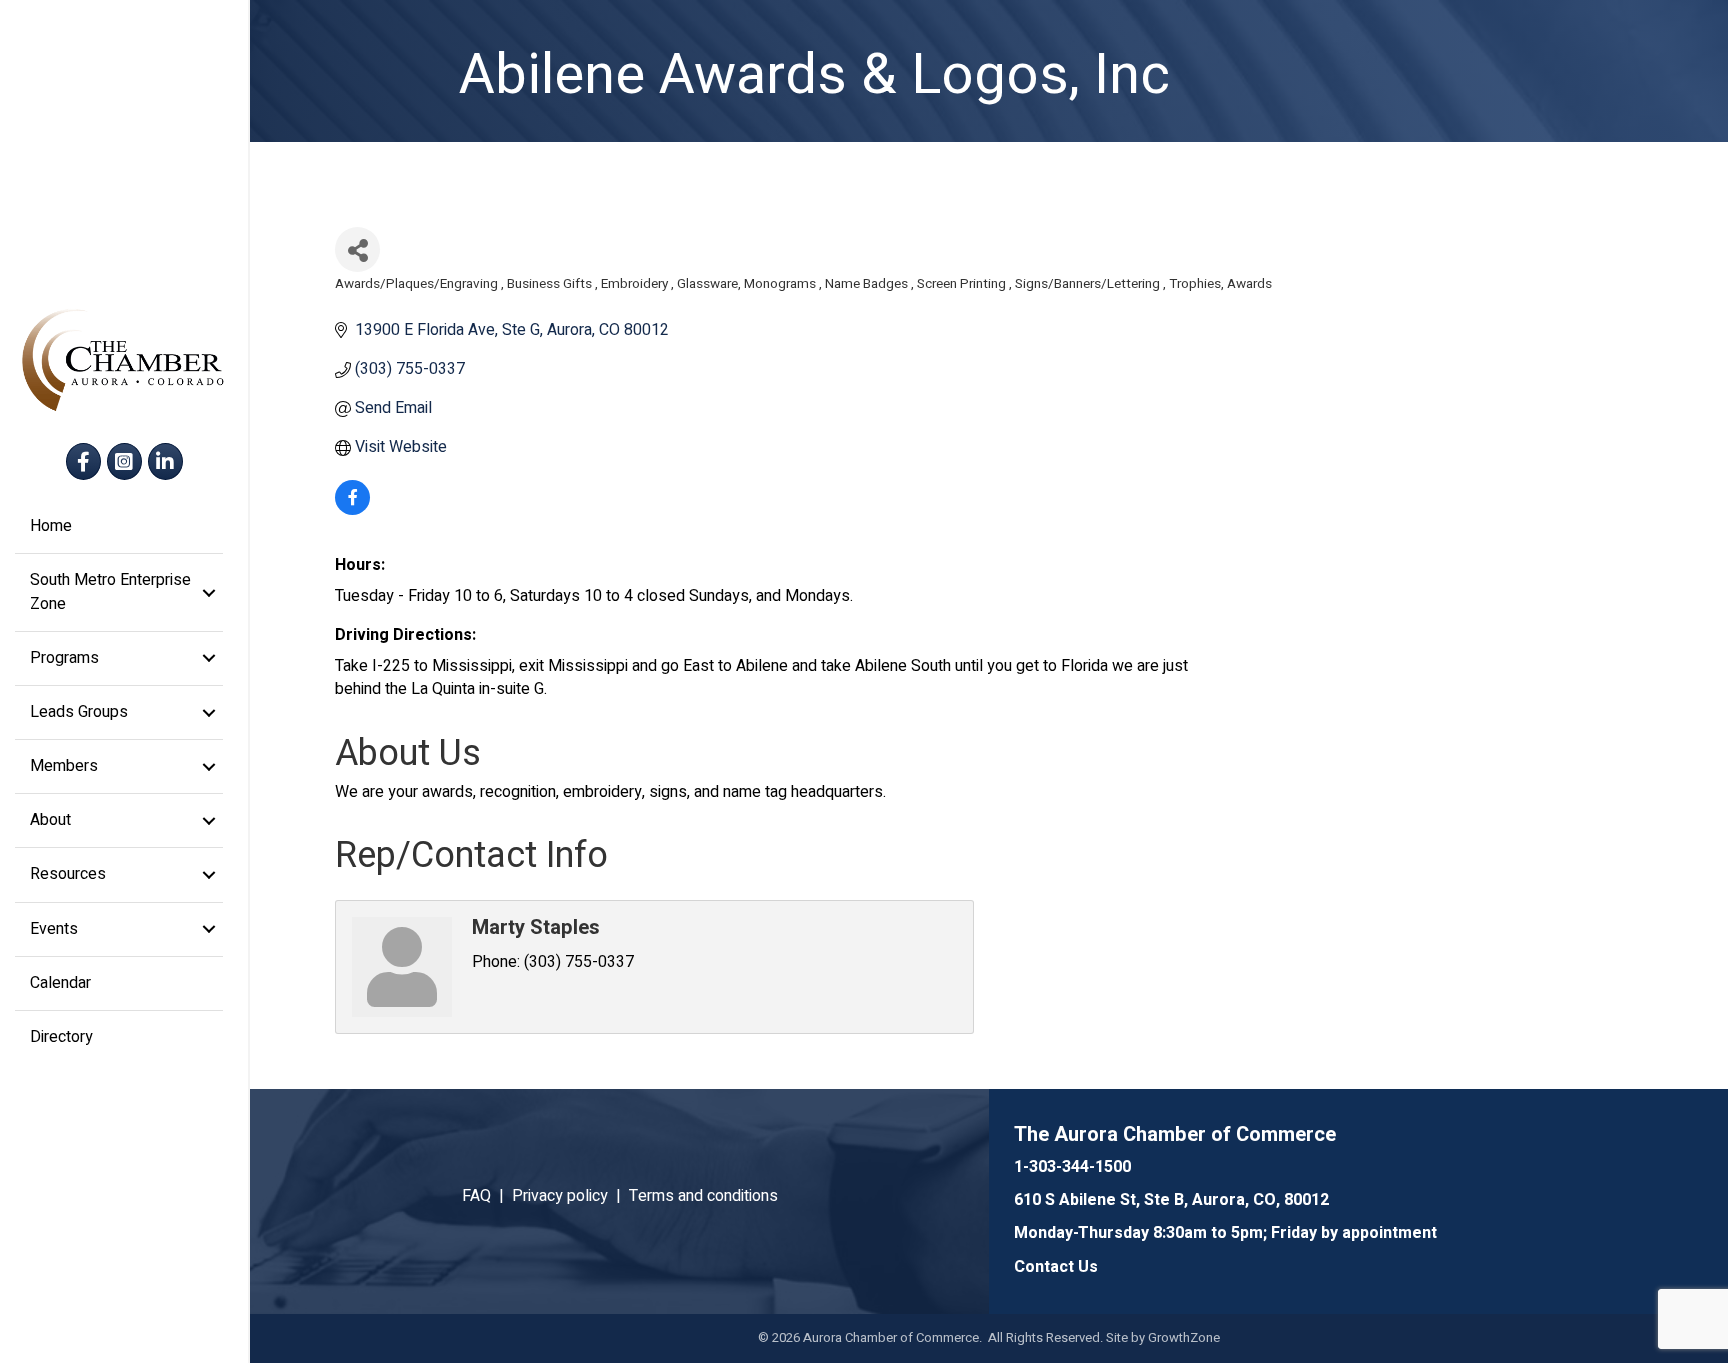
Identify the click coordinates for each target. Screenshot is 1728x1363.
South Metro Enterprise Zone (110, 591)
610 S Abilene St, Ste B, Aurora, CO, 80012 (1171, 1200)
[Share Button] (357, 249)
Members (64, 766)
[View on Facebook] (352, 510)
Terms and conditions (703, 1196)
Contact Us (1056, 1267)
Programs (64, 658)
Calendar (60, 983)
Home (51, 526)
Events (54, 929)
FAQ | (487, 1196)
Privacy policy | (570, 1196)
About (50, 820)
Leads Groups (79, 712)
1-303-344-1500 (1072, 1167)
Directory (61, 1037)
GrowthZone (1184, 1337)
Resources (68, 874)
